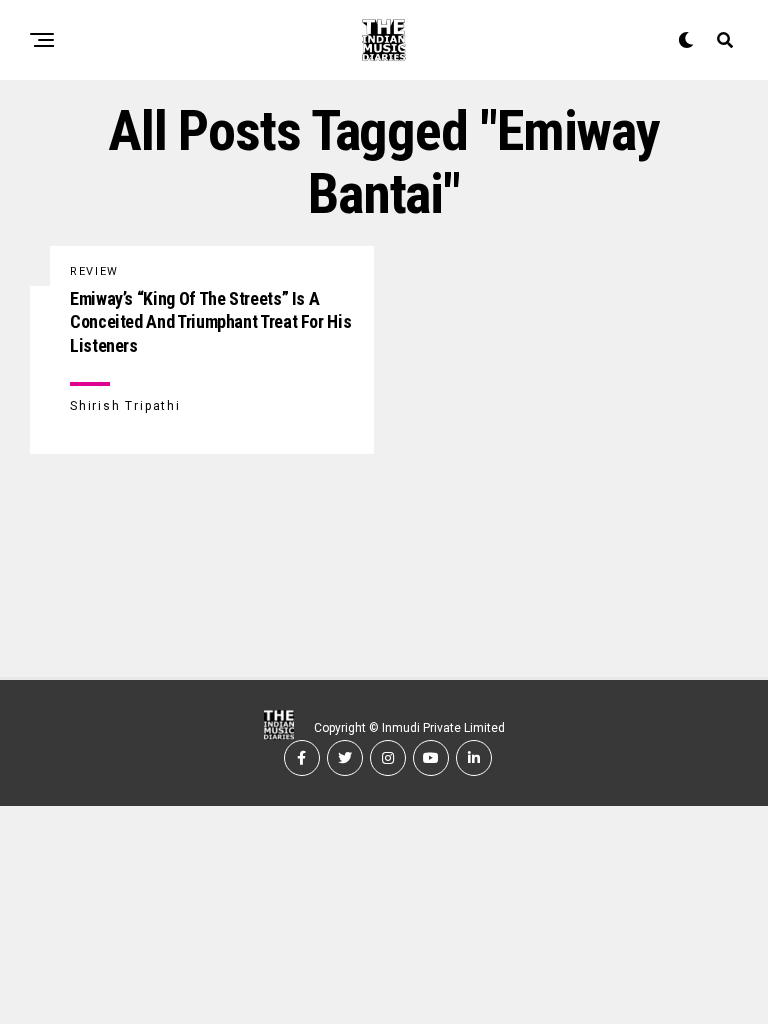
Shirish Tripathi (125, 406)
